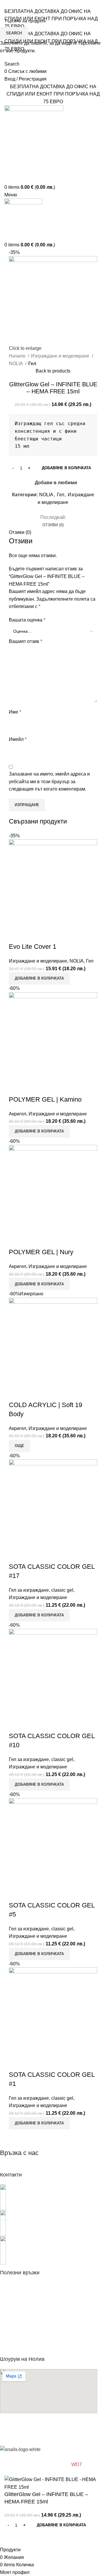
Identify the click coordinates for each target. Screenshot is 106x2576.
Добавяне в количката (66, 468)
